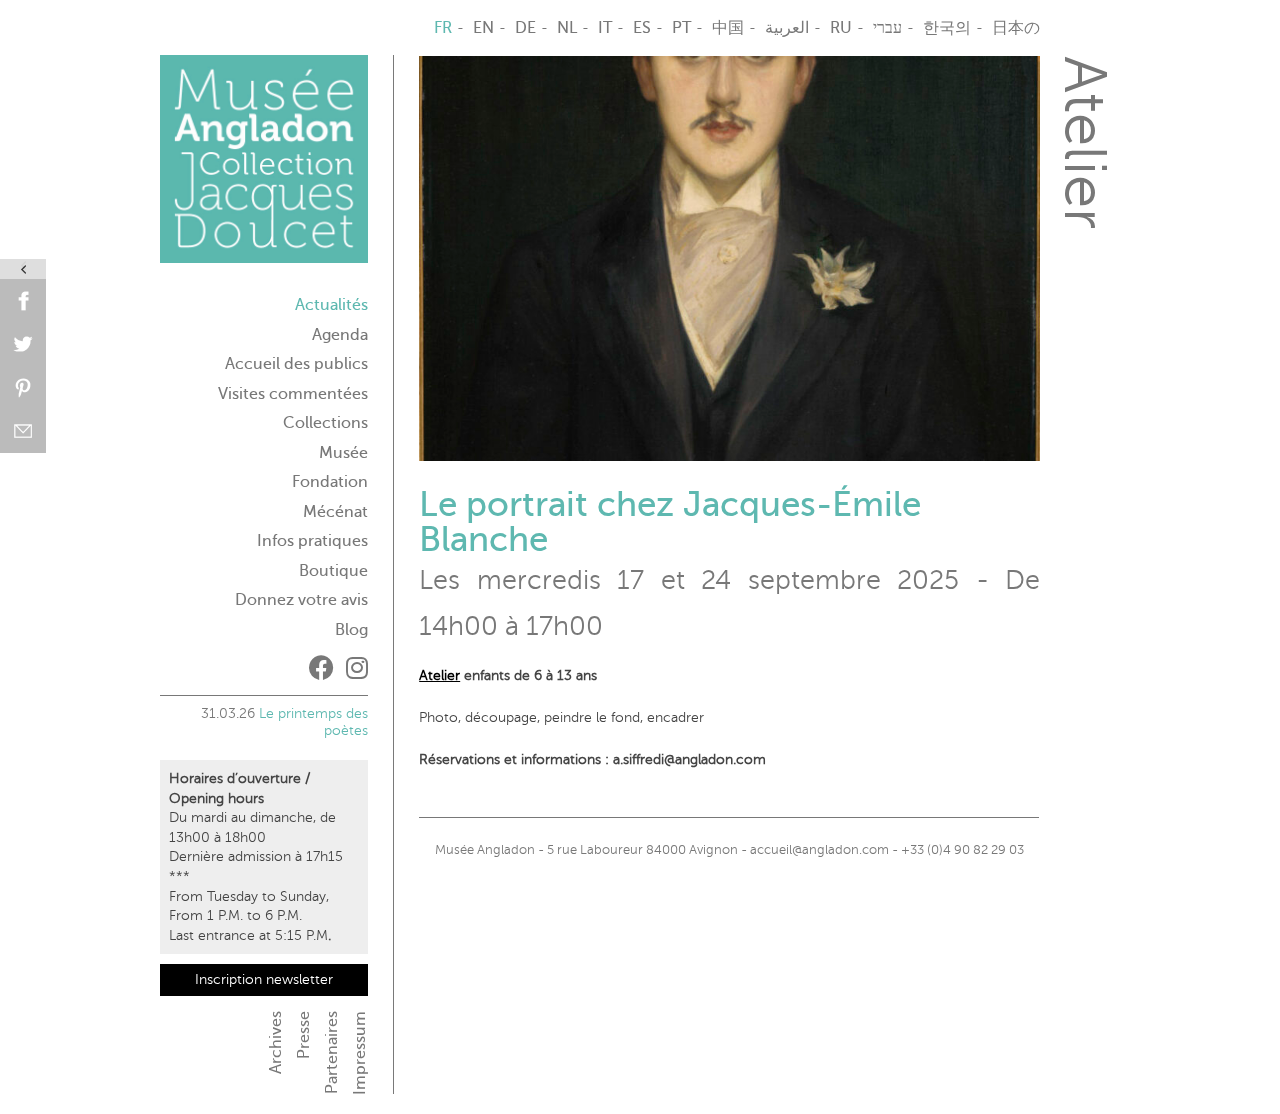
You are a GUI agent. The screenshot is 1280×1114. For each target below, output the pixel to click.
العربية (787, 28)
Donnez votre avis (301, 600)
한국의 (947, 28)
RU (841, 28)
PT (681, 28)
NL (567, 28)
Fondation (330, 482)
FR (443, 28)
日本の (1016, 28)
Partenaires (332, 1052)
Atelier (439, 675)
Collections (325, 423)
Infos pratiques (312, 541)
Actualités (331, 305)
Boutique (333, 571)
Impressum (360, 1053)
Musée (343, 453)
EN (483, 28)
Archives (276, 1042)
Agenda (340, 335)
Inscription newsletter (264, 979)
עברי (887, 28)
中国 (728, 28)
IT (605, 28)
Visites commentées (293, 394)
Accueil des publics (296, 364)
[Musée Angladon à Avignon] (264, 167)
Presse (304, 1035)
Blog (351, 630)
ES (642, 28)
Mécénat (335, 512)
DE (525, 28)
